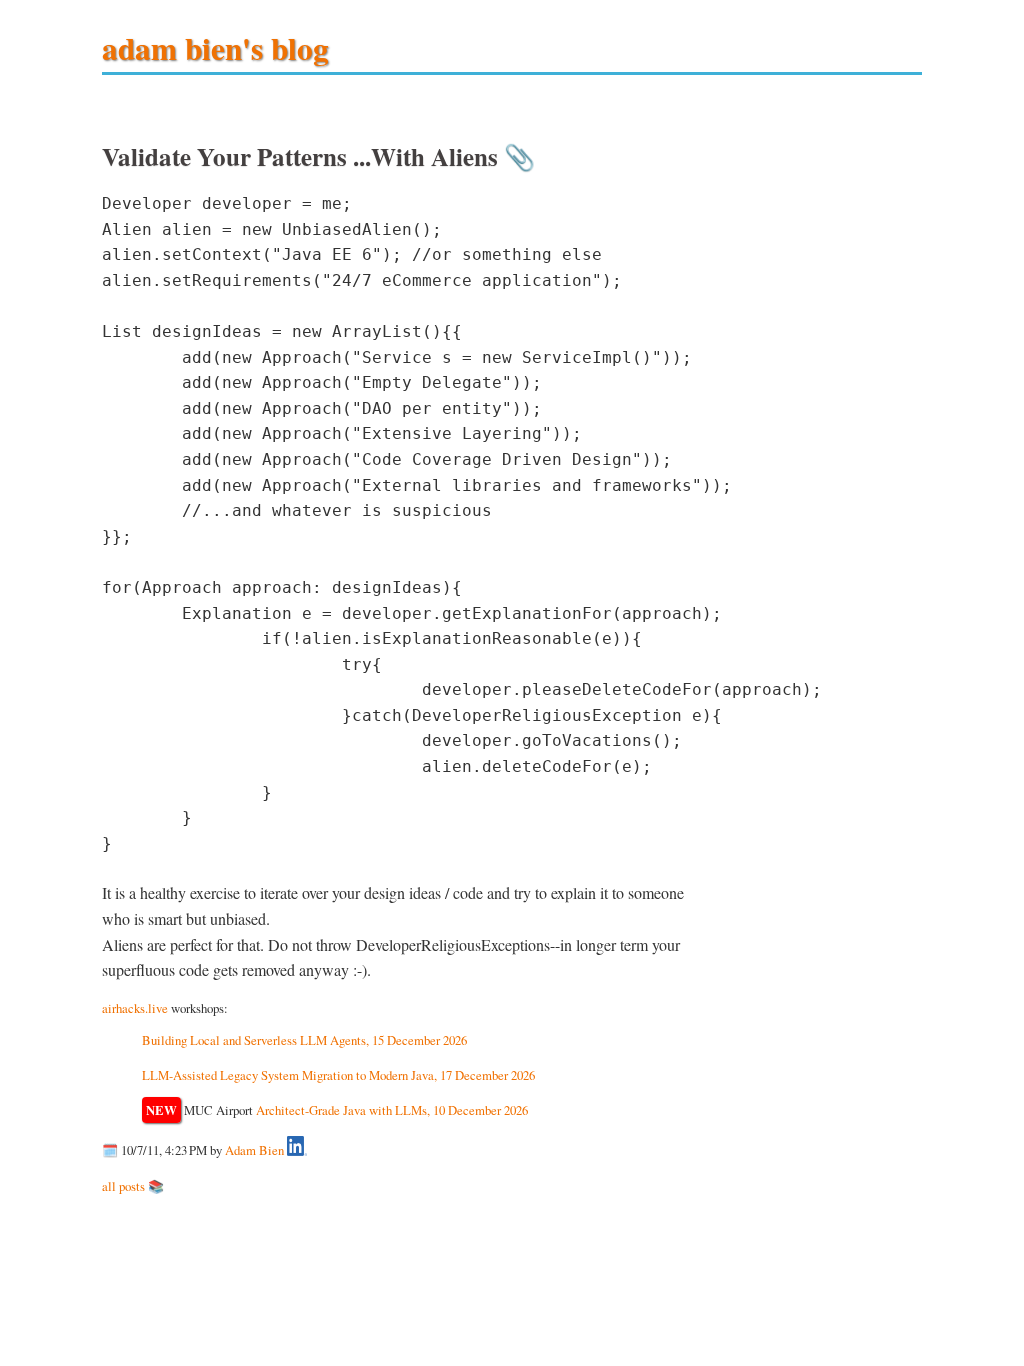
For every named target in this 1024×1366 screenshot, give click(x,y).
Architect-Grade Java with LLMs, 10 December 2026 (392, 1110)
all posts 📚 (133, 1186)
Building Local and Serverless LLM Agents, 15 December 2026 (304, 1040)
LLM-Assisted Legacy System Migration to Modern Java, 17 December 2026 (338, 1075)
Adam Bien (254, 1151)
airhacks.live (135, 1008)
